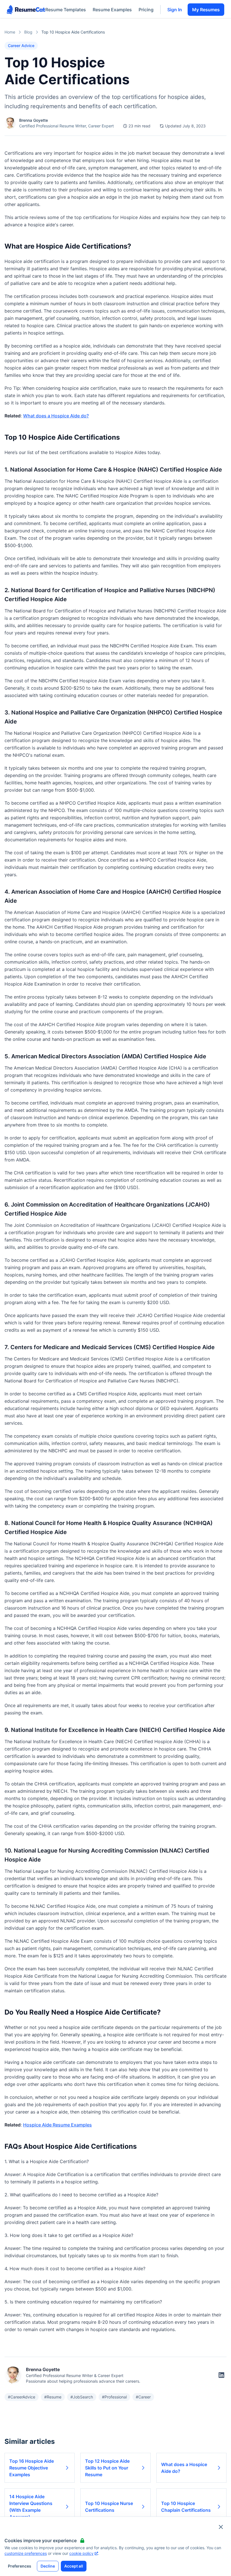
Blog (28, 32)
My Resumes (206, 10)
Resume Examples (112, 10)
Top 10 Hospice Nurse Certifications (109, 2507)
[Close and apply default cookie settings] (221, 2527)
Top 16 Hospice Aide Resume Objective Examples (32, 2468)
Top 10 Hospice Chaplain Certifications (186, 2507)
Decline (48, 2566)
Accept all (74, 2566)
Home (10, 32)
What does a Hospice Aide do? (56, 416)
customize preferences (26, 2553)
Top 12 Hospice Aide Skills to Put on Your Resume (107, 2468)
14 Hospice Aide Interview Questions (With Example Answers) (31, 2507)
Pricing (146, 10)
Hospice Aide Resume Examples (57, 2125)
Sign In (175, 10)
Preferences (20, 2566)
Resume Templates (66, 10)
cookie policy (81, 2553)
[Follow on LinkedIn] (221, 2375)
